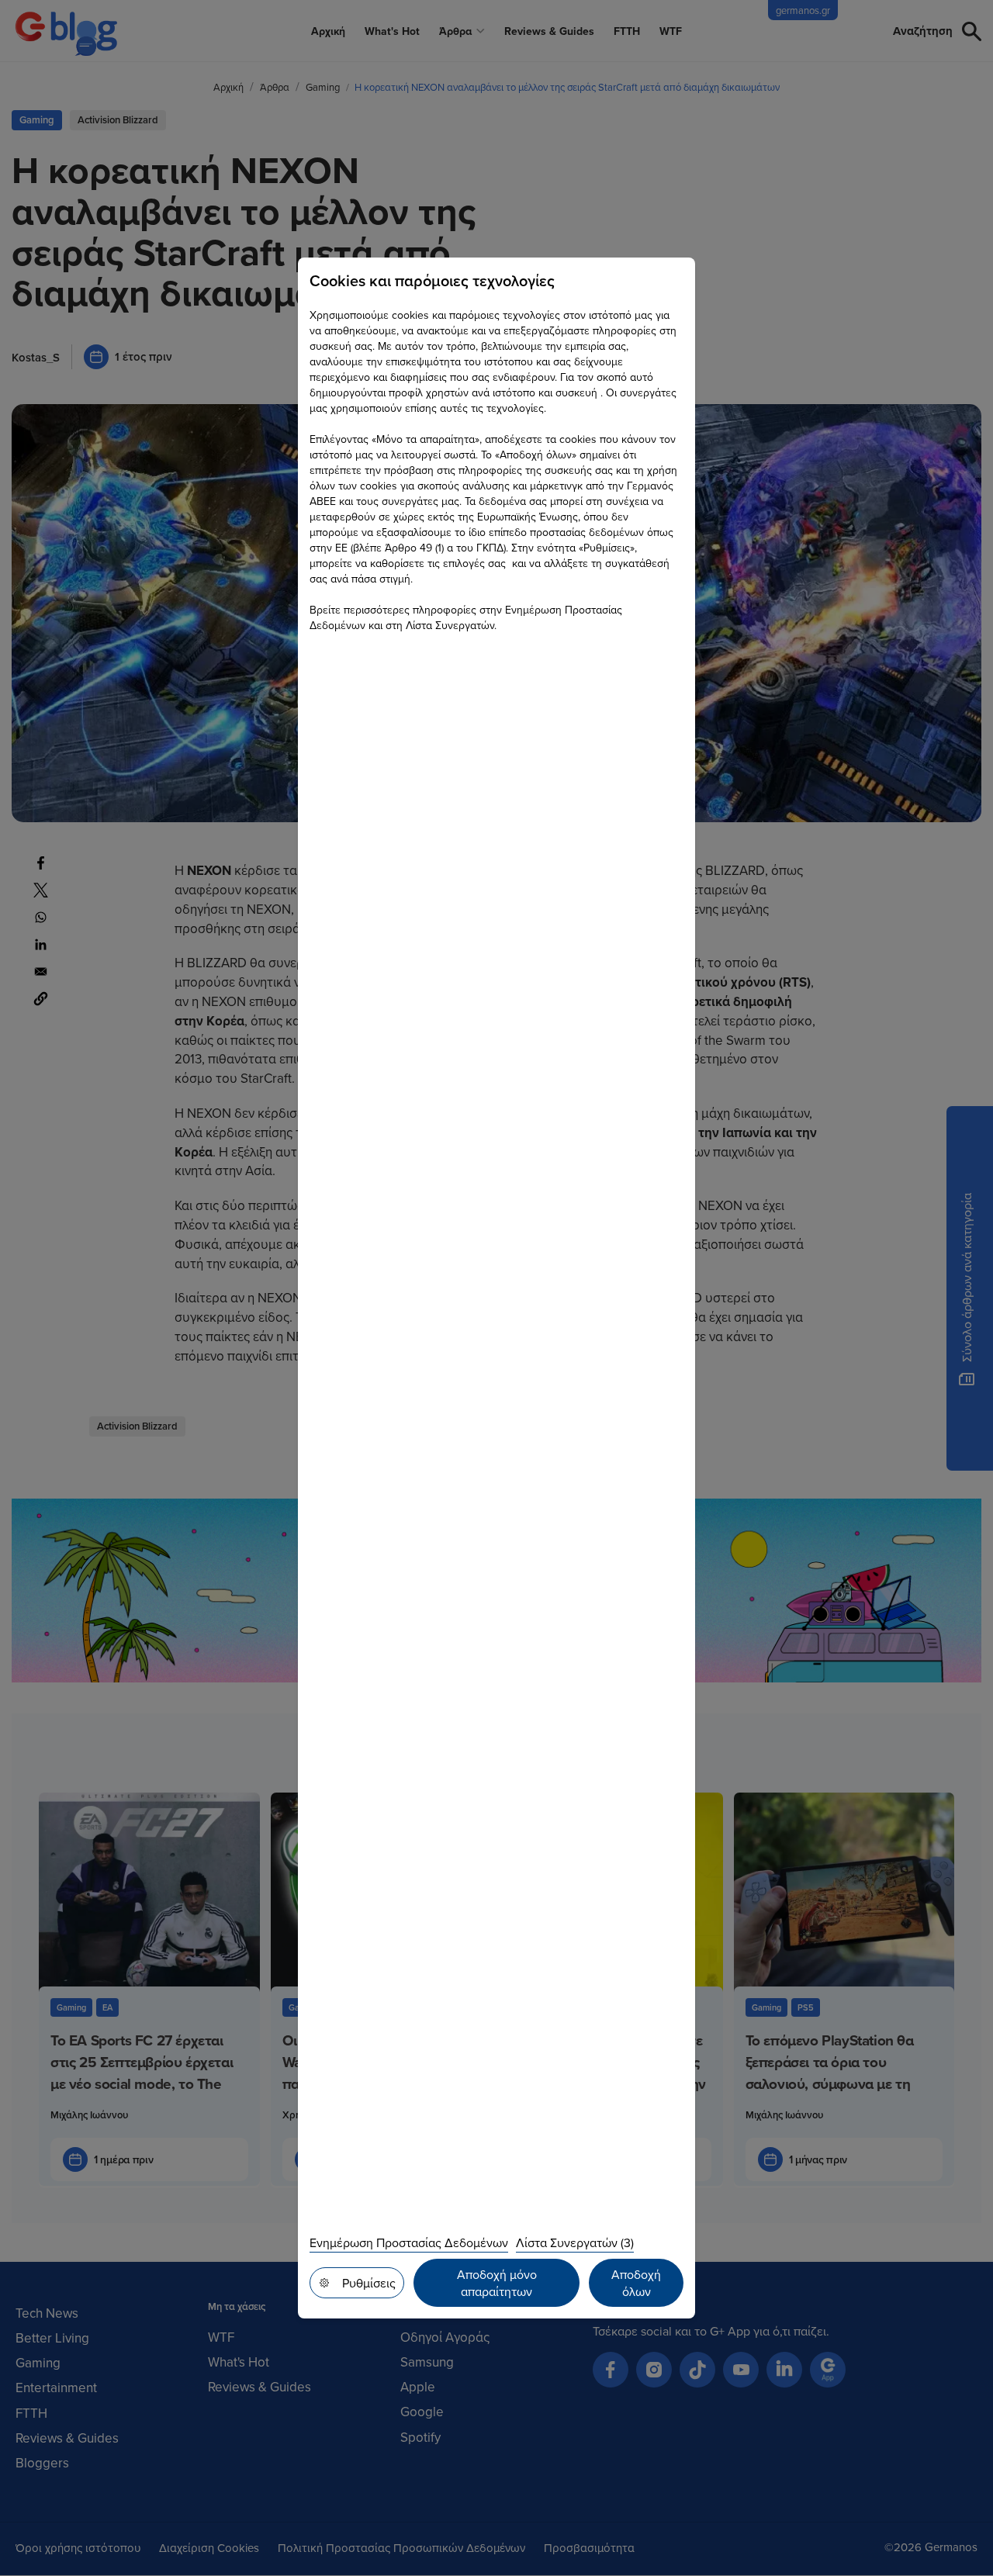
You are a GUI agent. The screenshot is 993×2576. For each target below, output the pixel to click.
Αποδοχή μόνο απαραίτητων (497, 2283)
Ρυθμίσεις (369, 2283)
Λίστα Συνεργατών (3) (575, 2242)
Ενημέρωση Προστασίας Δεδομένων (409, 2242)
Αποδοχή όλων (636, 2283)
